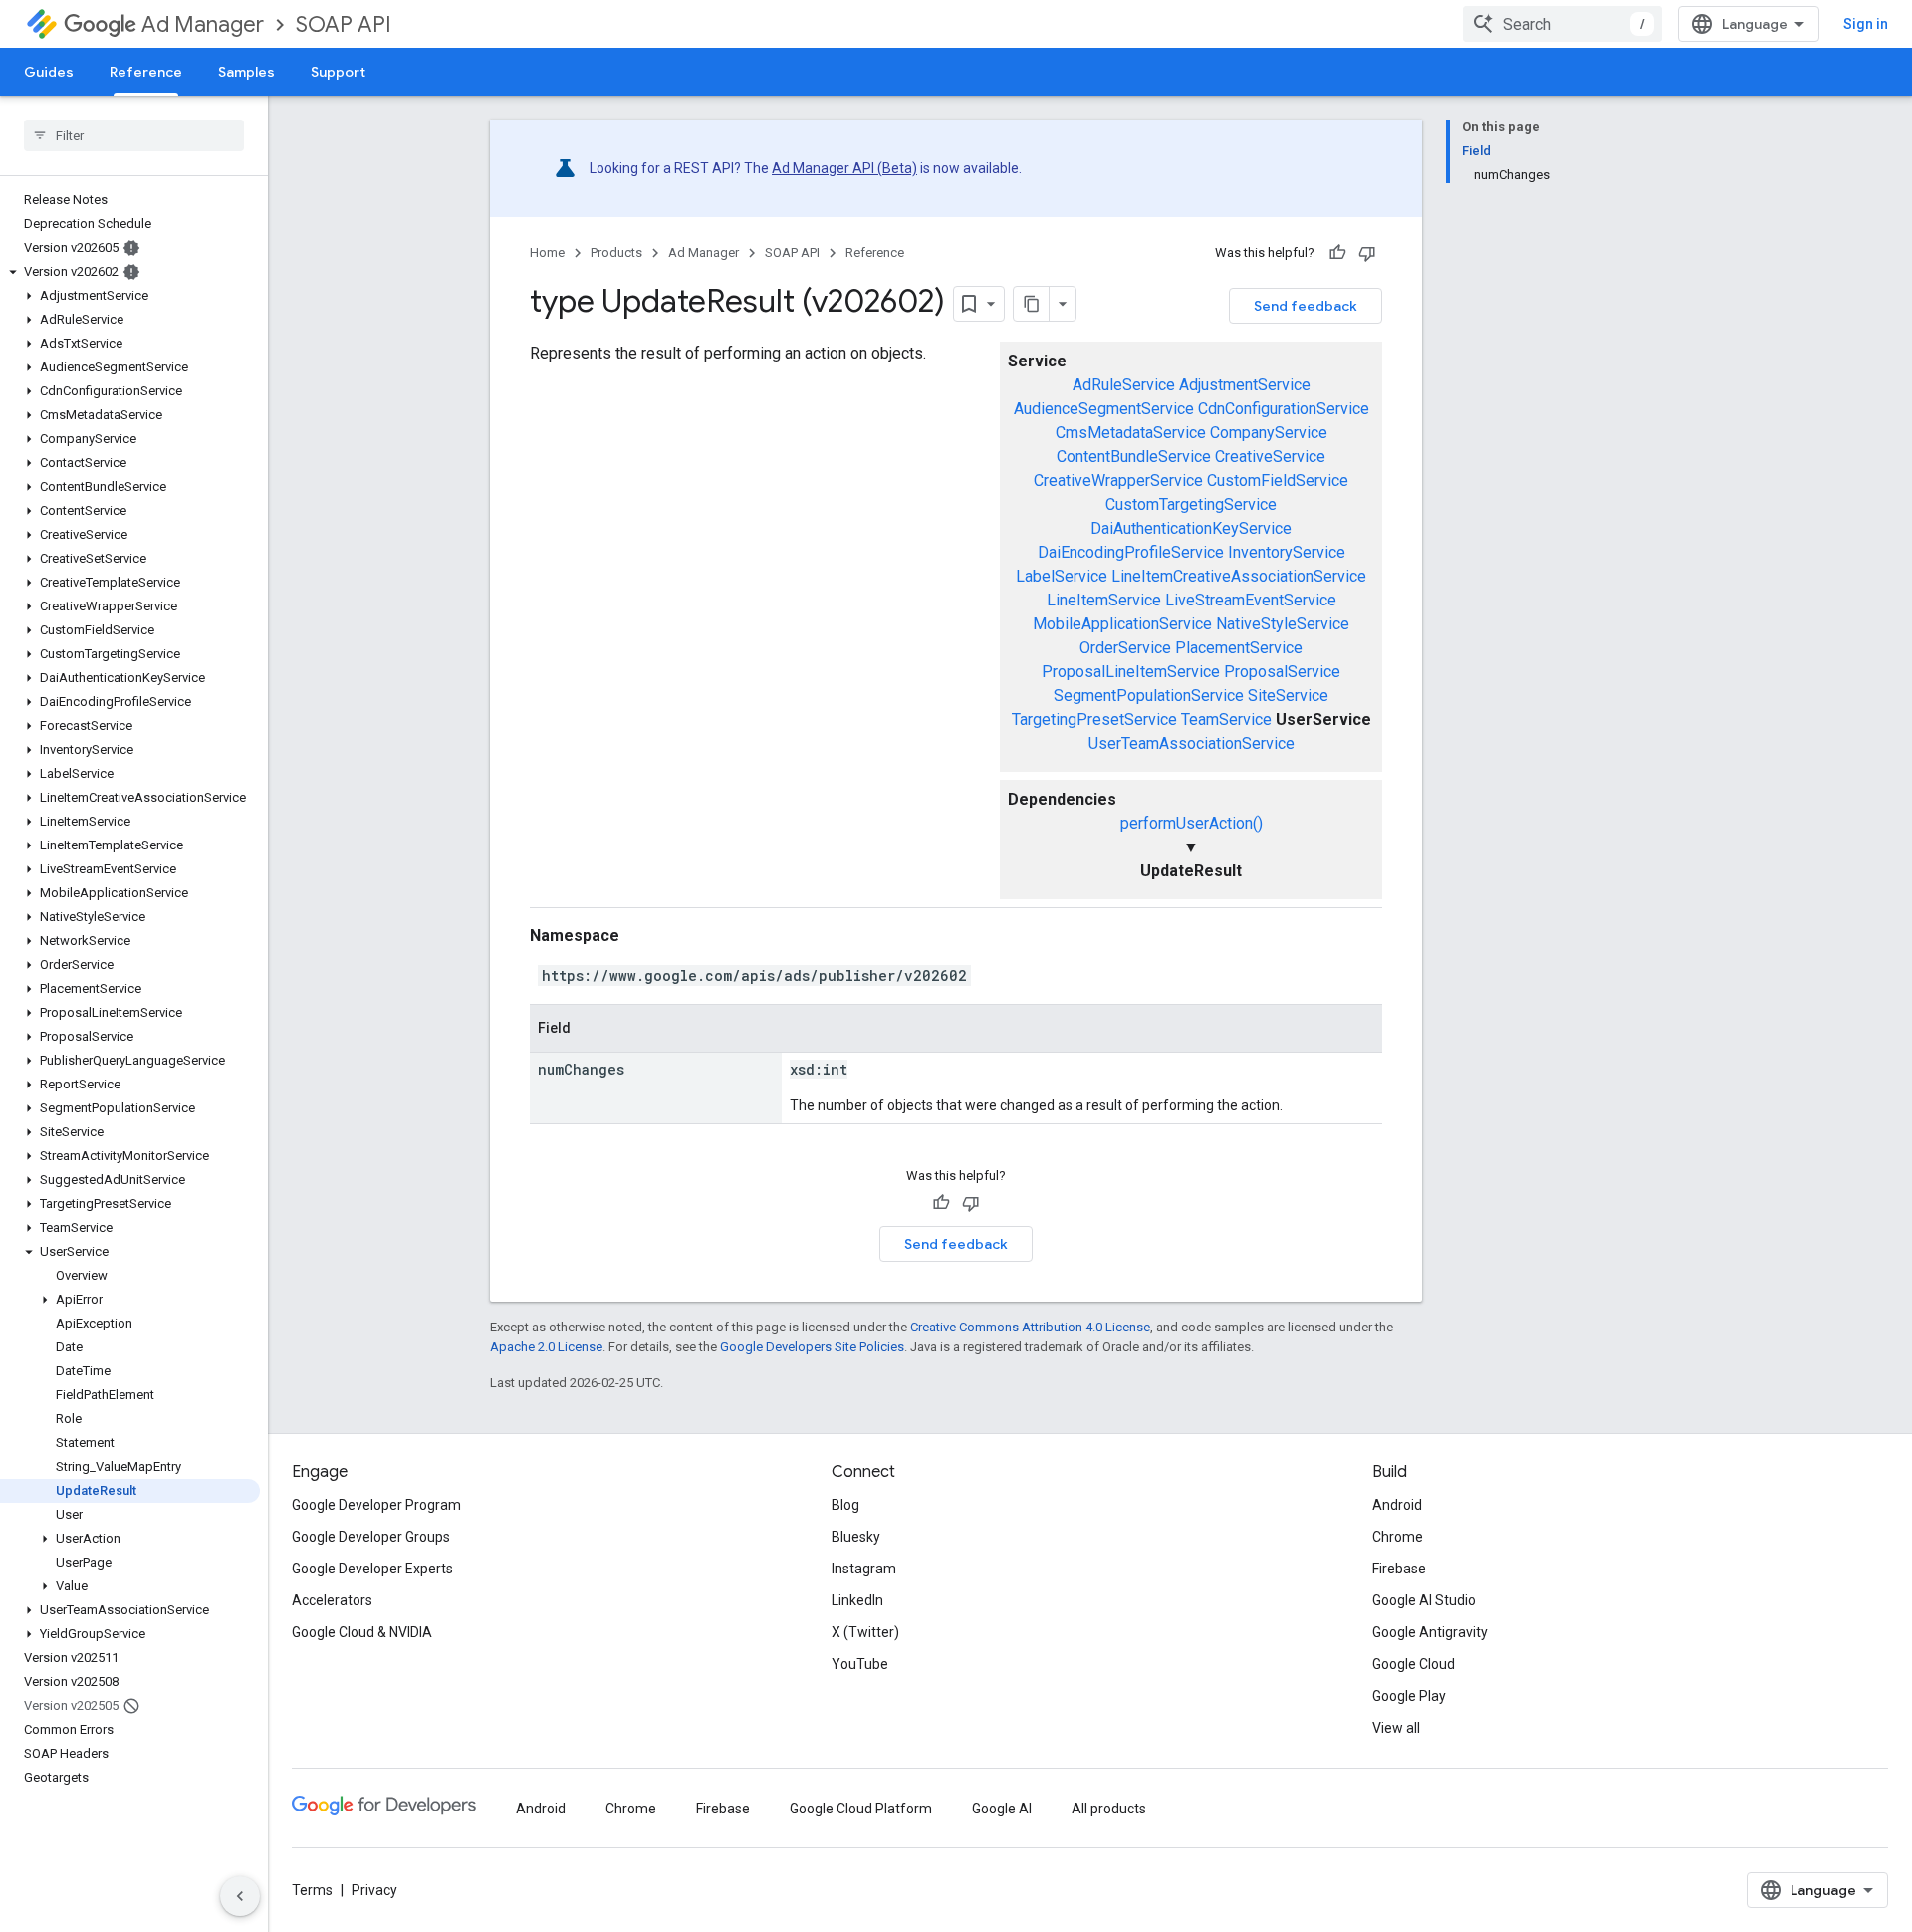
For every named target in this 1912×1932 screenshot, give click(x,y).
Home (547, 252)
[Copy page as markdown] (1032, 304)
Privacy (374, 1890)
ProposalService (1282, 672)
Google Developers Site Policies (812, 1347)
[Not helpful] (1367, 253)
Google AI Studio (1424, 1600)
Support (338, 72)
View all (1396, 1728)
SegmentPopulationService (1149, 696)
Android (1397, 1505)
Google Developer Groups (371, 1537)
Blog (845, 1505)
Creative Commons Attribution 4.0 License (1030, 1327)
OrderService (1125, 648)
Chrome (1398, 1537)
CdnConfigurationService (1284, 409)
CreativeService (1270, 457)
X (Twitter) (865, 1632)
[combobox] (1562, 24)
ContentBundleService (1134, 457)
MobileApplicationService (1122, 624)
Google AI (1002, 1809)
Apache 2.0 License (546, 1347)
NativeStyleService (1283, 624)
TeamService (1226, 720)
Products (616, 252)
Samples (246, 72)
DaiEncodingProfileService (1131, 552)
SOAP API (344, 24)
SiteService (1288, 696)
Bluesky (856, 1537)
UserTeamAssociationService (1192, 743)
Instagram (864, 1569)
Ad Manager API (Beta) (844, 168)
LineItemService (1104, 600)
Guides (49, 72)
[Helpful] (1337, 253)
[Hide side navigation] (240, 1896)
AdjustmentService (1245, 385)
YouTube (860, 1664)
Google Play (1409, 1696)
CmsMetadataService (1131, 433)
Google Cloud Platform (861, 1809)
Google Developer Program (376, 1505)
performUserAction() (1192, 823)
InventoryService (1287, 552)
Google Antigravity (1430, 1632)
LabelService (1062, 576)
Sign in (1866, 24)
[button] (130, 272)
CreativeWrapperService (1118, 481)
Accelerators (332, 1600)
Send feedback (1306, 306)
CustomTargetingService (1191, 504)
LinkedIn (857, 1600)
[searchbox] (134, 135)
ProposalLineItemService (1131, 672)
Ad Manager (203, 24)
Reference (146, 72)
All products (1109, 1809)
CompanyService (1269, 433)
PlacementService (1239, 648)
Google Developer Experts (372, 1569)
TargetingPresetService (1094, 720)
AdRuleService (1124, 385)
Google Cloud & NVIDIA (362, 1632)
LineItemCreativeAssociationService (1239, 576)
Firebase (1399, 1569)
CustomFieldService (1278, 481)
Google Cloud (1414, 1664)
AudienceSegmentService (1104, 409)
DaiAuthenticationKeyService (1191, 528)
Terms (312, 1890)
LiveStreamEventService (1251, 600)
